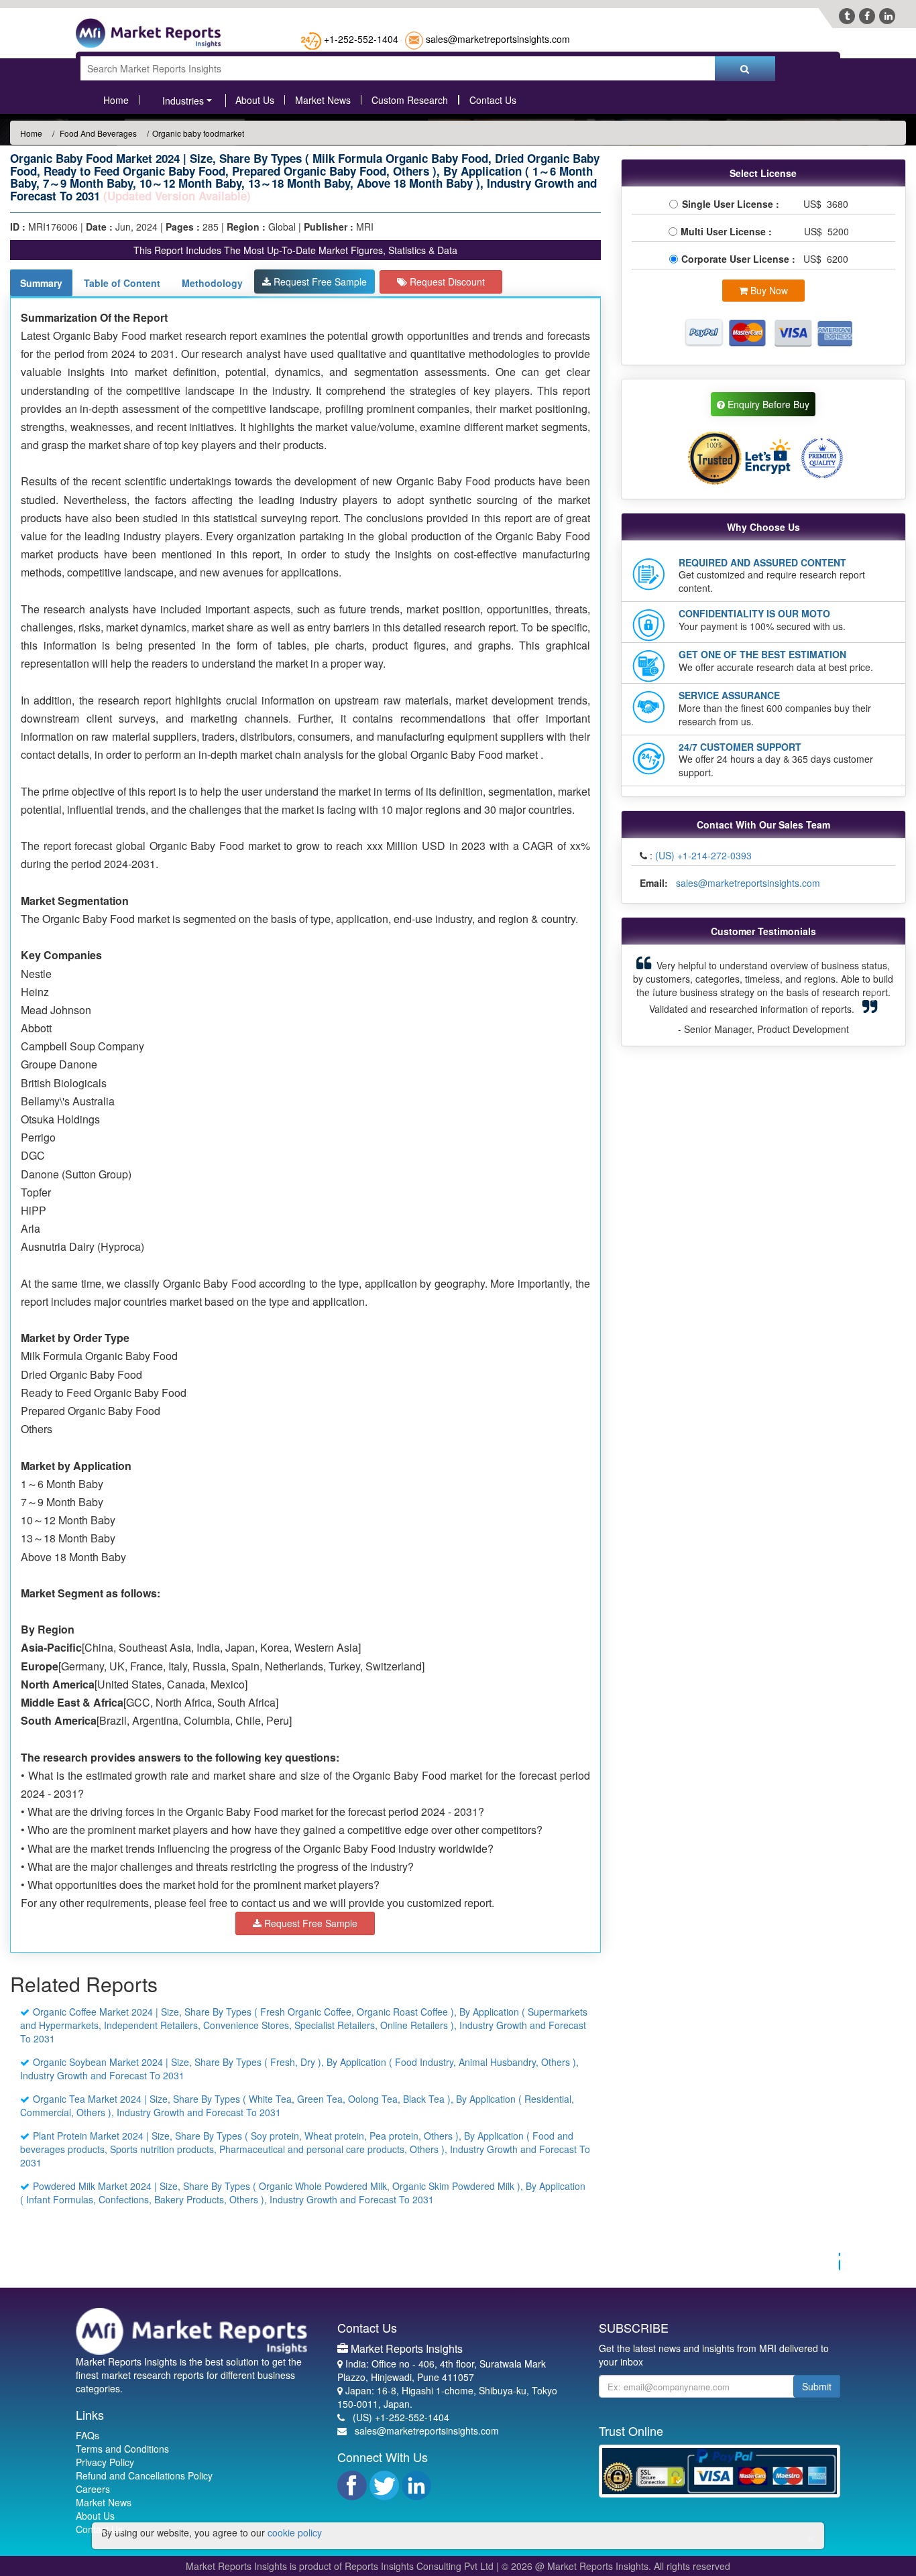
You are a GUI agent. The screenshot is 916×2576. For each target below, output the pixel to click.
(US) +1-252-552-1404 (401, 2417)
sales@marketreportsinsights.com (498, 39)
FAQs (88, 2435)
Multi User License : (729, 231)
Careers (93, 2489)
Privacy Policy (105, 2462)
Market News (323, 100)
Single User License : (733, 204)
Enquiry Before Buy (767, 404)
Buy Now (768, 290)
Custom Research (410, 100)
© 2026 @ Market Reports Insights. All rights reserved (616, 2566)
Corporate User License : (740, 259)
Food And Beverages (97, 133)
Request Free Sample (319, 282)
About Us (255, 100)
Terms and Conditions (122, 2449)
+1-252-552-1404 (361, 39)
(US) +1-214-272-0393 (703, 855)
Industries (183, 101)
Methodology (212, 283)
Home (116, 100)
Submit (817, 2386)
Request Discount (446, 282)
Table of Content (122, 283)
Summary (41, 283)
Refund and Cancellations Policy (144, 2475)
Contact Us (493, 100)
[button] (651, 995)
